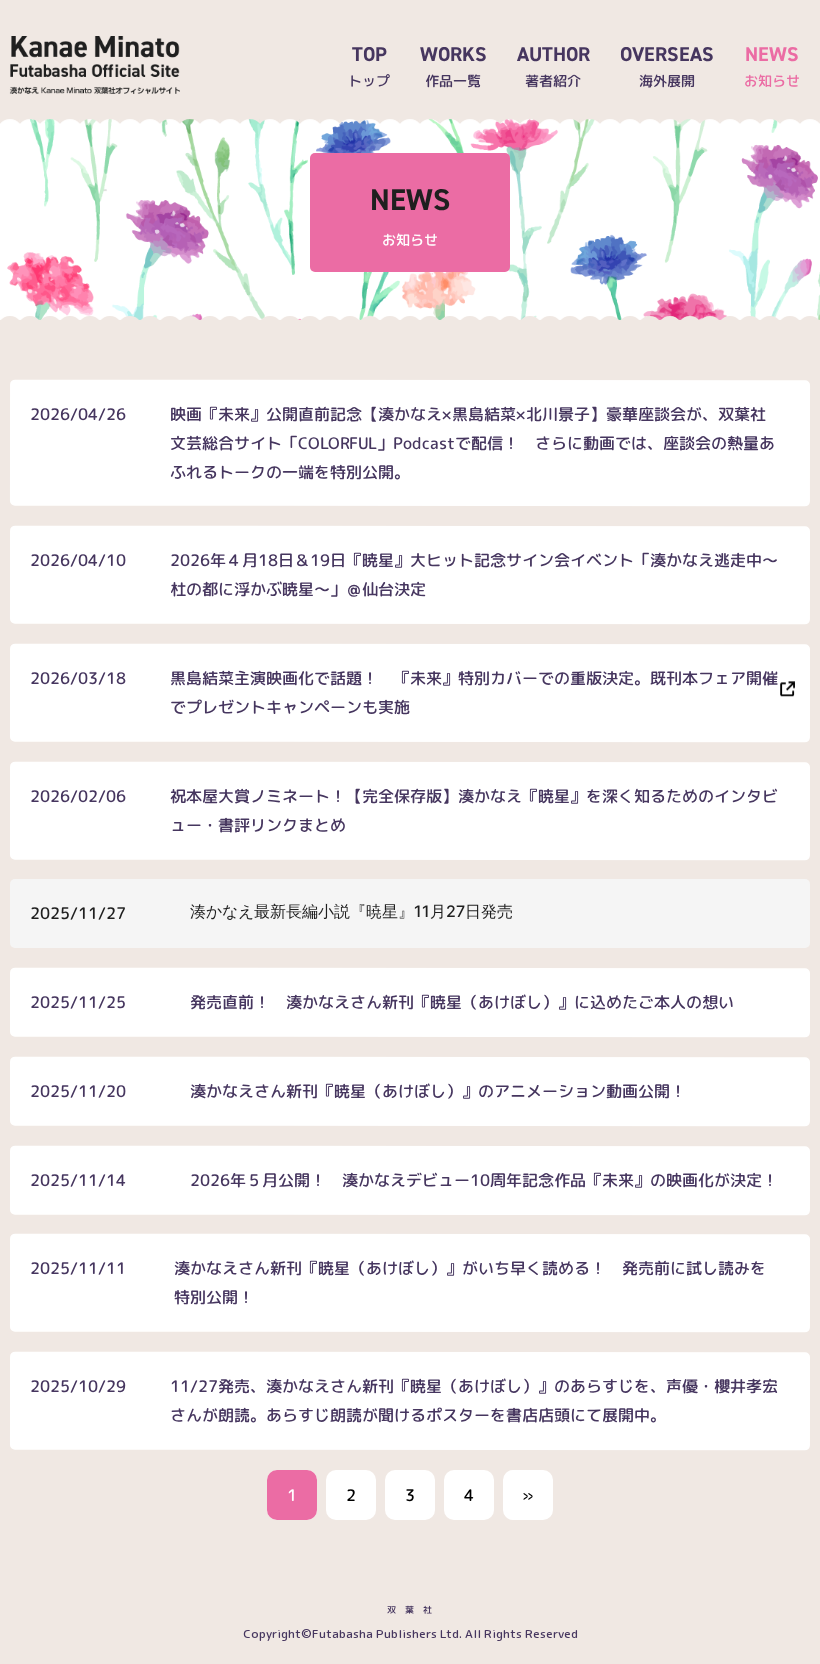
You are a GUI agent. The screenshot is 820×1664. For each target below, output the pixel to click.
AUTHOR (553, 65)
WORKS (453, 65)
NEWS (772, 65)
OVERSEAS (667, 65)
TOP (369, 65)
